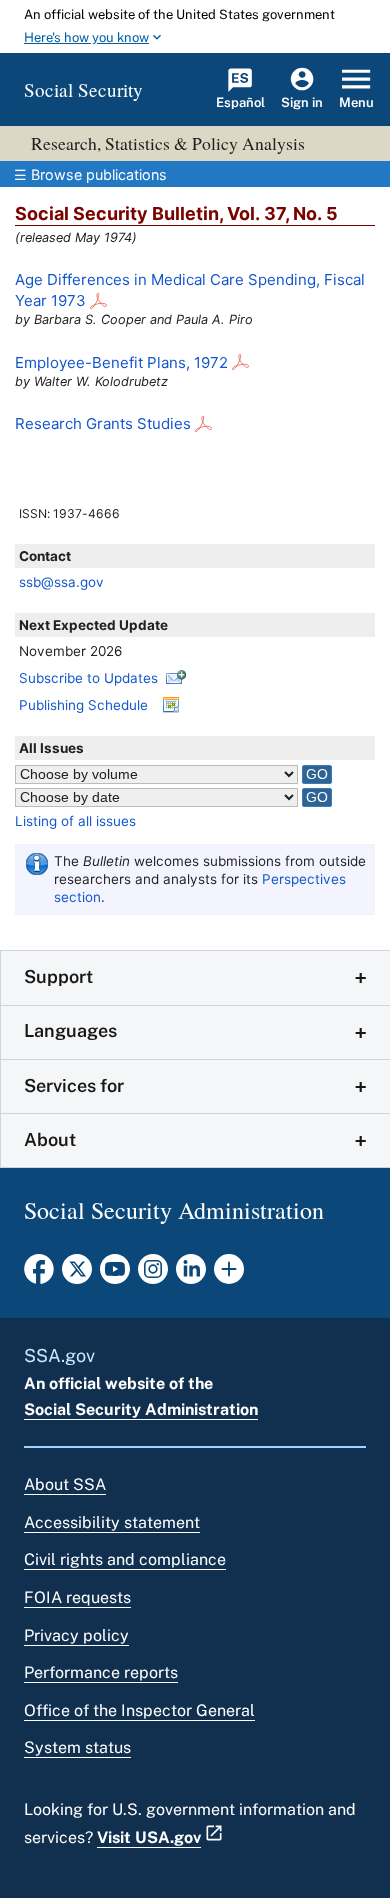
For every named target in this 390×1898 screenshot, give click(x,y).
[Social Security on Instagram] (153, 1275)
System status (77, 1747)
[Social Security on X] (77, 1275)
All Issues (51, 748)
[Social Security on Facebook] (39, 1275)
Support (58, 976)
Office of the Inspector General (139, 1710)
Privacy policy (76, 1635)
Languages (70, 1030)
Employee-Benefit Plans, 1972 (121, 362)
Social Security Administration (141, 1409)
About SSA (65, 1484)
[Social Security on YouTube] (115, 1275)
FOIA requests (77, 1597)
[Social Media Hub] (229, 1275)
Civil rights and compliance (125, 1559)
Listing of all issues (75, 821)
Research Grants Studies (103, 423)
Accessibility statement (112, 1522)
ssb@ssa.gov (61, 582)
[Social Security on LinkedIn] (191, 1275)
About (50, 1139)
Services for (74, 1085)
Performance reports (101, 1672)
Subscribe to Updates (88, 678)
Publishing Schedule (83, 705)
